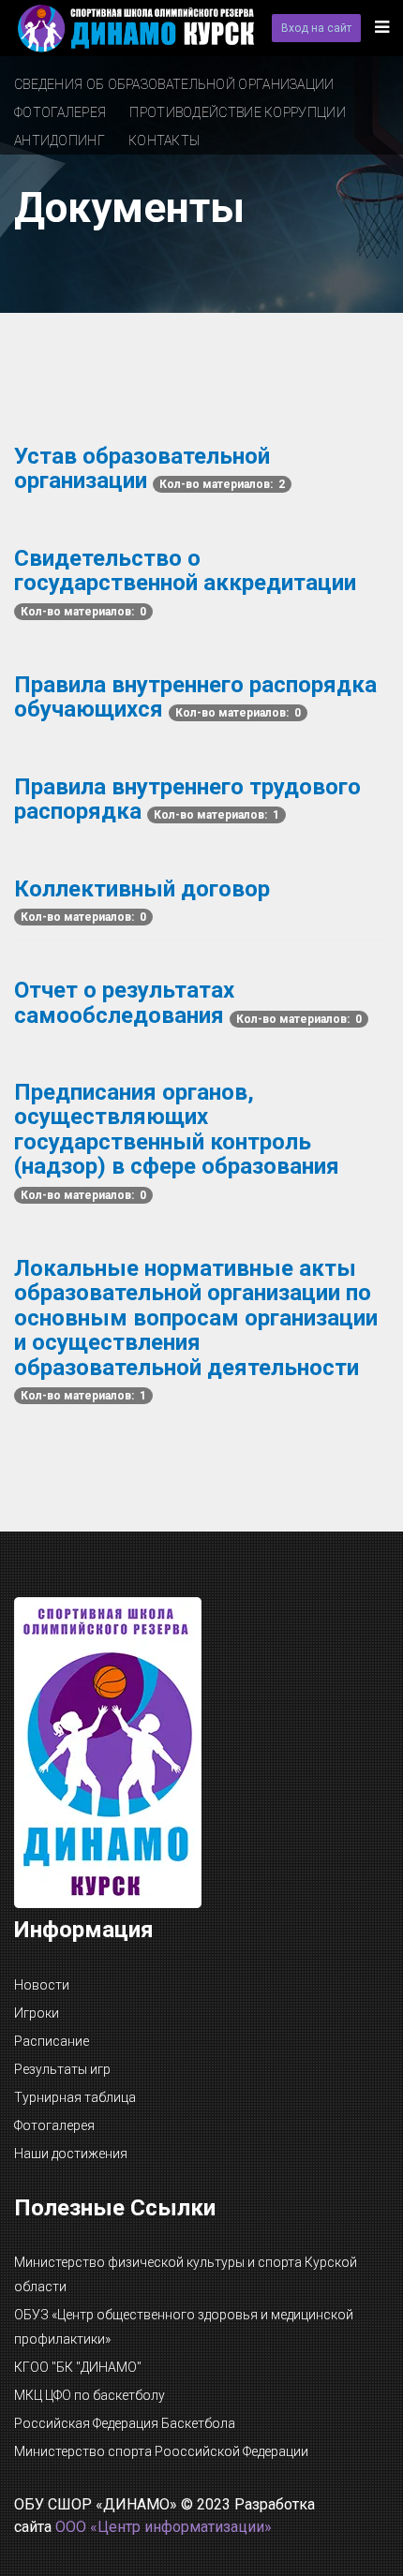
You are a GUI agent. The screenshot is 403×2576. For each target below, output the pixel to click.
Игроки (37, 2013)
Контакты (164, 141)
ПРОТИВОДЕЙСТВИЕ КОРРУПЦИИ (238, 112)
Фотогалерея (60, 112)
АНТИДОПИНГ (60, 141)
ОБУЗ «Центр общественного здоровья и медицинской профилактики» (184, 2327)
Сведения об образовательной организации (174, 84)
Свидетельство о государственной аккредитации (185, 570)
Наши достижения (71, 2154)
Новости (42, 1985)
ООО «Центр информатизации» (164, 2527)
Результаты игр (62, 2069)
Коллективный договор (142, 889)
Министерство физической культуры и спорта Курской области (186, 2274)
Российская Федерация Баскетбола (125, 2423)
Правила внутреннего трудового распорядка (187, 799)
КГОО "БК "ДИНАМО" (78, 2367)
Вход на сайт (316, 28)
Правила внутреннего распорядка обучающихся (195, 697)
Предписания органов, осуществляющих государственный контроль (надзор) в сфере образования (177, 1129)
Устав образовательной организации (142, 468)
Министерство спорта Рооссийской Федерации (161, 2451)
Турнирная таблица (75, 2097)
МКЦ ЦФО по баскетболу (90, 2395)
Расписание (52, 2041)
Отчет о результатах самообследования (124, 1002)
